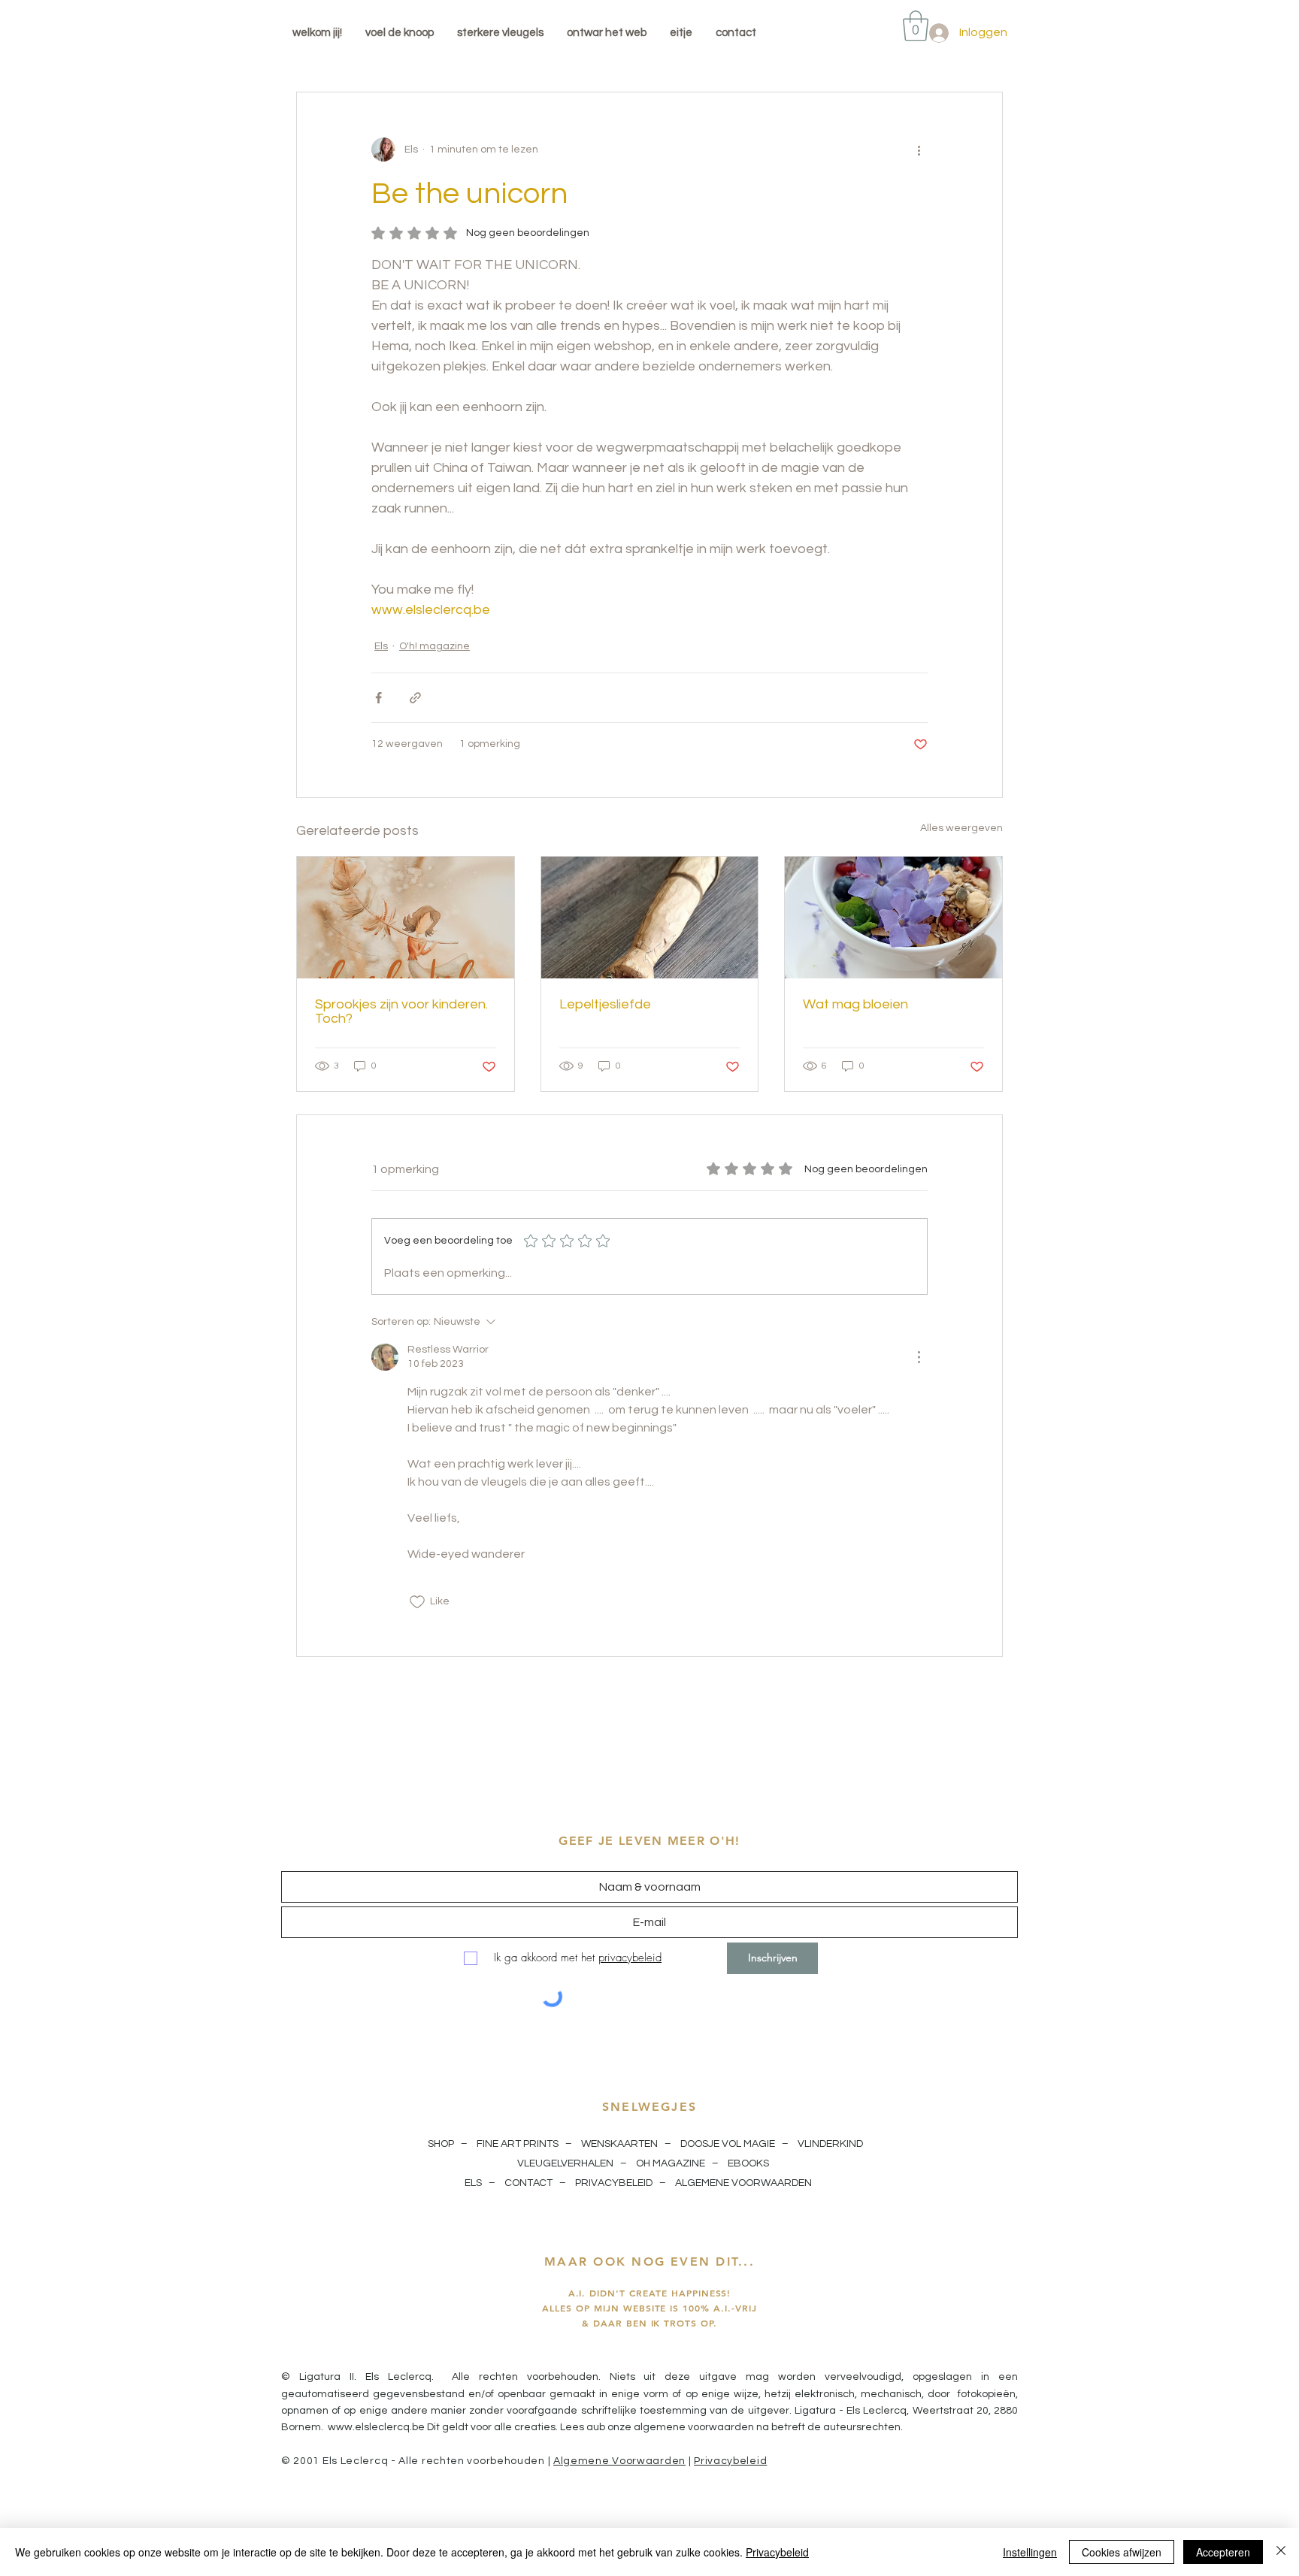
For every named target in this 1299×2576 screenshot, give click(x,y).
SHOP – (449, 2144)
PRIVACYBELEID (614, 2183)
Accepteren (1223, 2552)
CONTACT (528, 2183)
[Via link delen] (415, 698)
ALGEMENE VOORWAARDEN (745, 2183)
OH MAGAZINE (671, 2163)
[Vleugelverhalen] (406, 918)
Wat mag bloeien (855, 1004)
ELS (473, 2183)
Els (381, 646)
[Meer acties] (919, 150)
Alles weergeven (961, 828)
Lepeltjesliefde (605, 1004)
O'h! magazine (435, 646)
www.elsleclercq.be (376, 2427)
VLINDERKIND (831, 2144)
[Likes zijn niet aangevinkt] (417, 1602)
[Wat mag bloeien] (893, 918)
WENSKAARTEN (619, 2144)
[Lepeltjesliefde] (650, 918)
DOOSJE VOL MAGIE (728, 2144)
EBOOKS (748, 2163)
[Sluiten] (1281, 2552)
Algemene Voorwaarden (619, 2461)
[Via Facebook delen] (378, 698)
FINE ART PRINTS (518, 2144)
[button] (916, 26)
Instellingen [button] (1030, 2552)
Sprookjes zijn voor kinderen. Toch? (401, 1011)
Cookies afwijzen (1122, 2552)
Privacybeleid (730, 2461)
